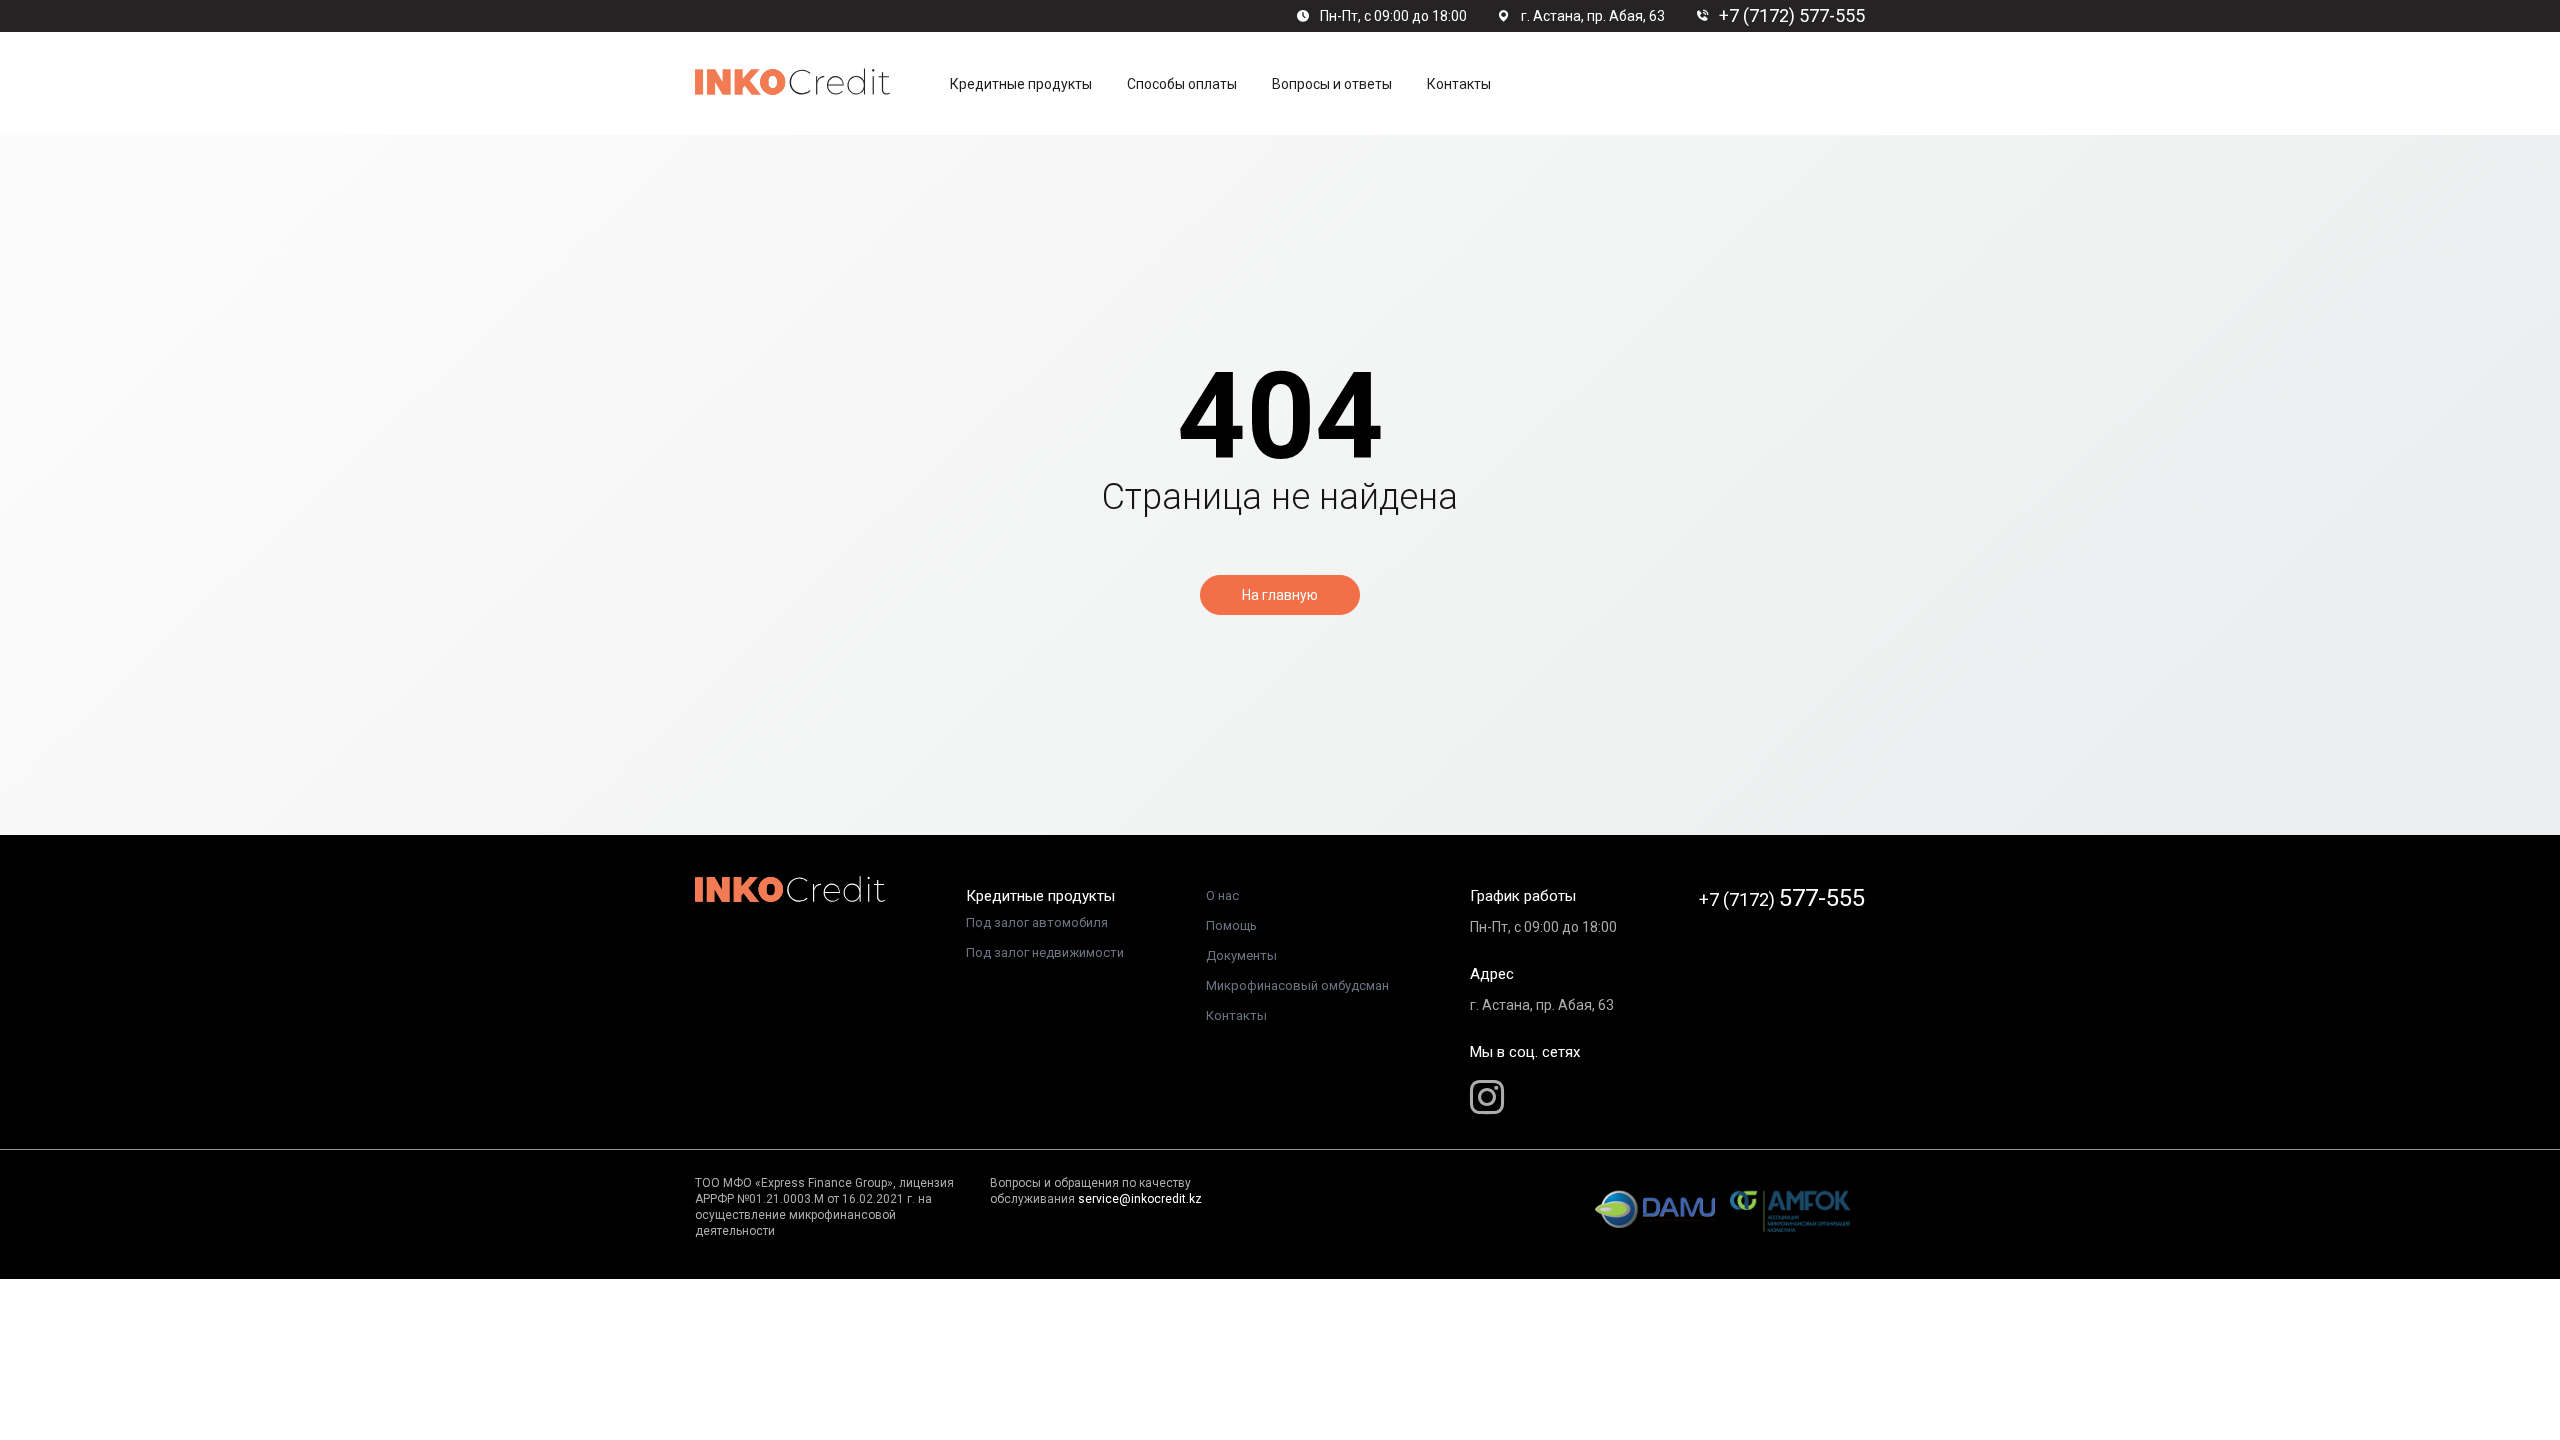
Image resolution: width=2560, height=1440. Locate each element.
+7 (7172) (1782, 899)
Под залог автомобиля (1037, 922)
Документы (1241, 955)
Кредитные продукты (1021, 84)
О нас (1222, 895)
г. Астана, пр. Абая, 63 (1593, 16)
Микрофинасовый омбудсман (1297, 985)
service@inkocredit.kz (1140, 1199)
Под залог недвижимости (1045, 952)
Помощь (1231, 925)
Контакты (1236, 1015)
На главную (1280, 595)
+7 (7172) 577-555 (1792, 16)
